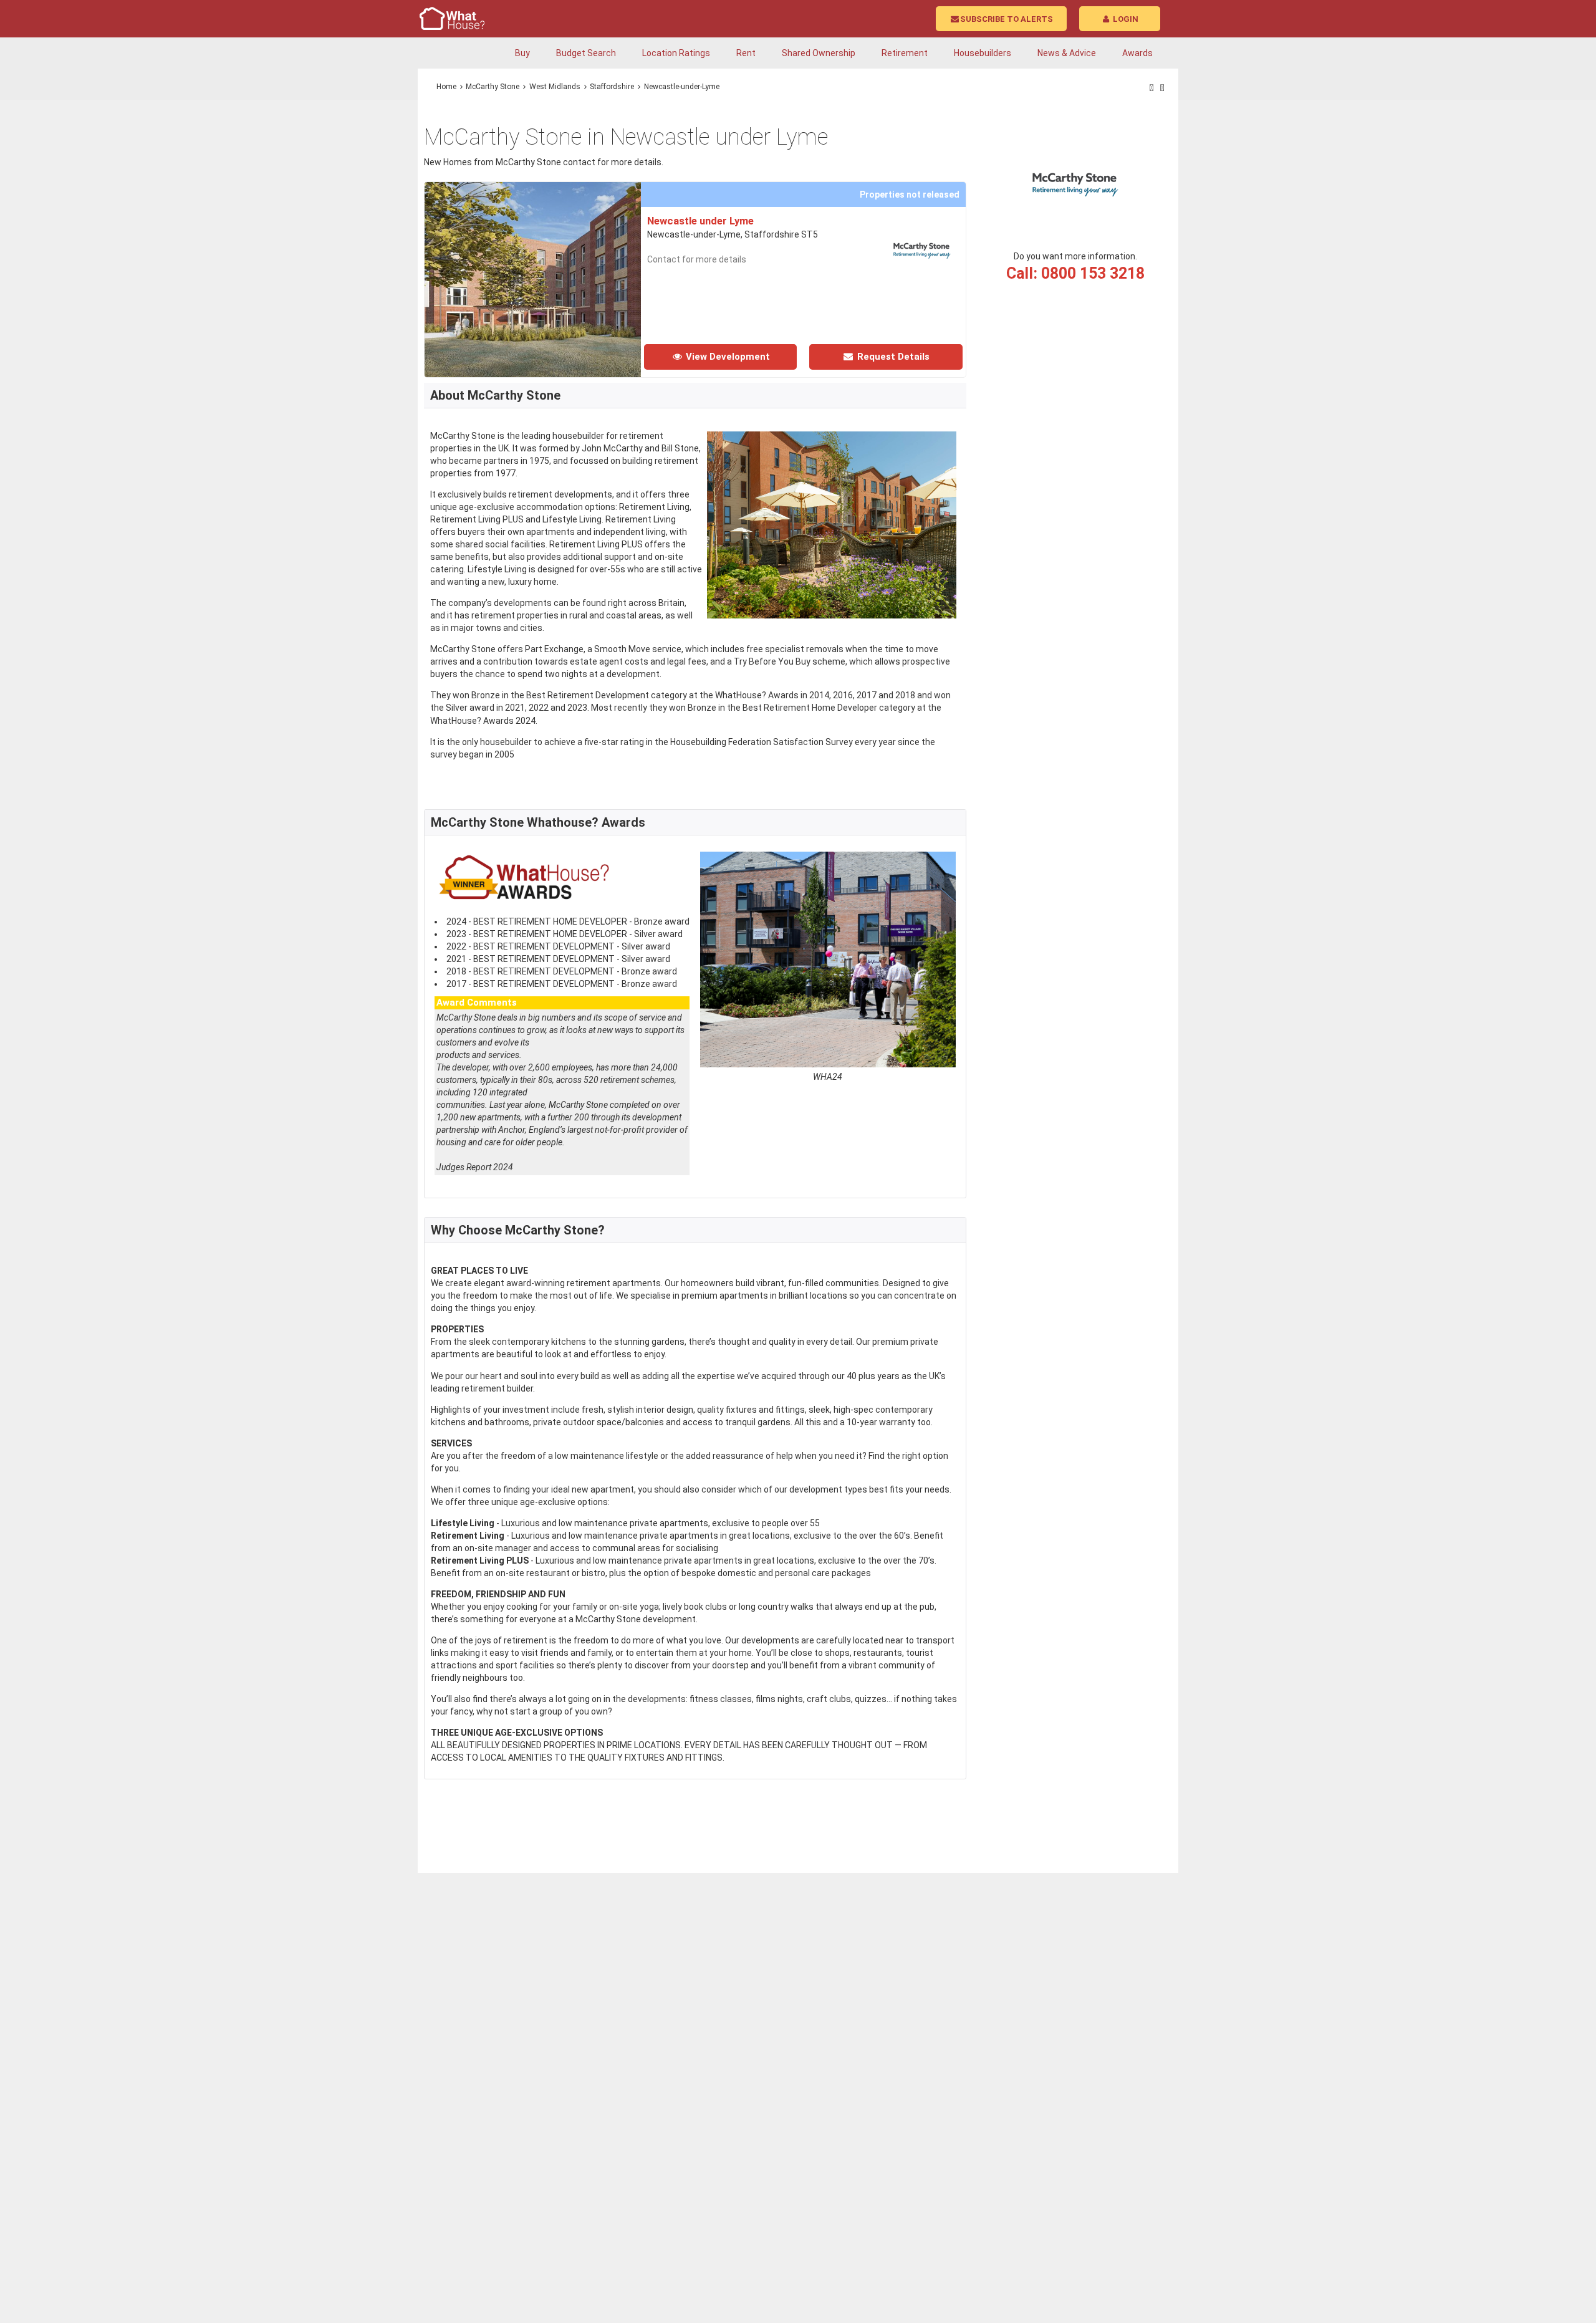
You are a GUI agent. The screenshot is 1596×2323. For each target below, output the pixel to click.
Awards (1137, 53)
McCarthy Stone (493, 87)
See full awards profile (481, 1181)
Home (446, 87)
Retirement (905, 53)
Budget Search (586, 53)
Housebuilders (983, 53)
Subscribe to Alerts (1007, 19)
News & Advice (1067, 53)
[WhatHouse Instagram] (1162, 88)
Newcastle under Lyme (700, 221)
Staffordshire (612, 87)
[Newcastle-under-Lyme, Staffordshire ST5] (599, 188)
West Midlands (555, 87)
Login (1125, 19)
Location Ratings (676, 53)
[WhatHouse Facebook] (1152, 88)
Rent (746, 53)
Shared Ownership (819, 53)
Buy (522, 53)
